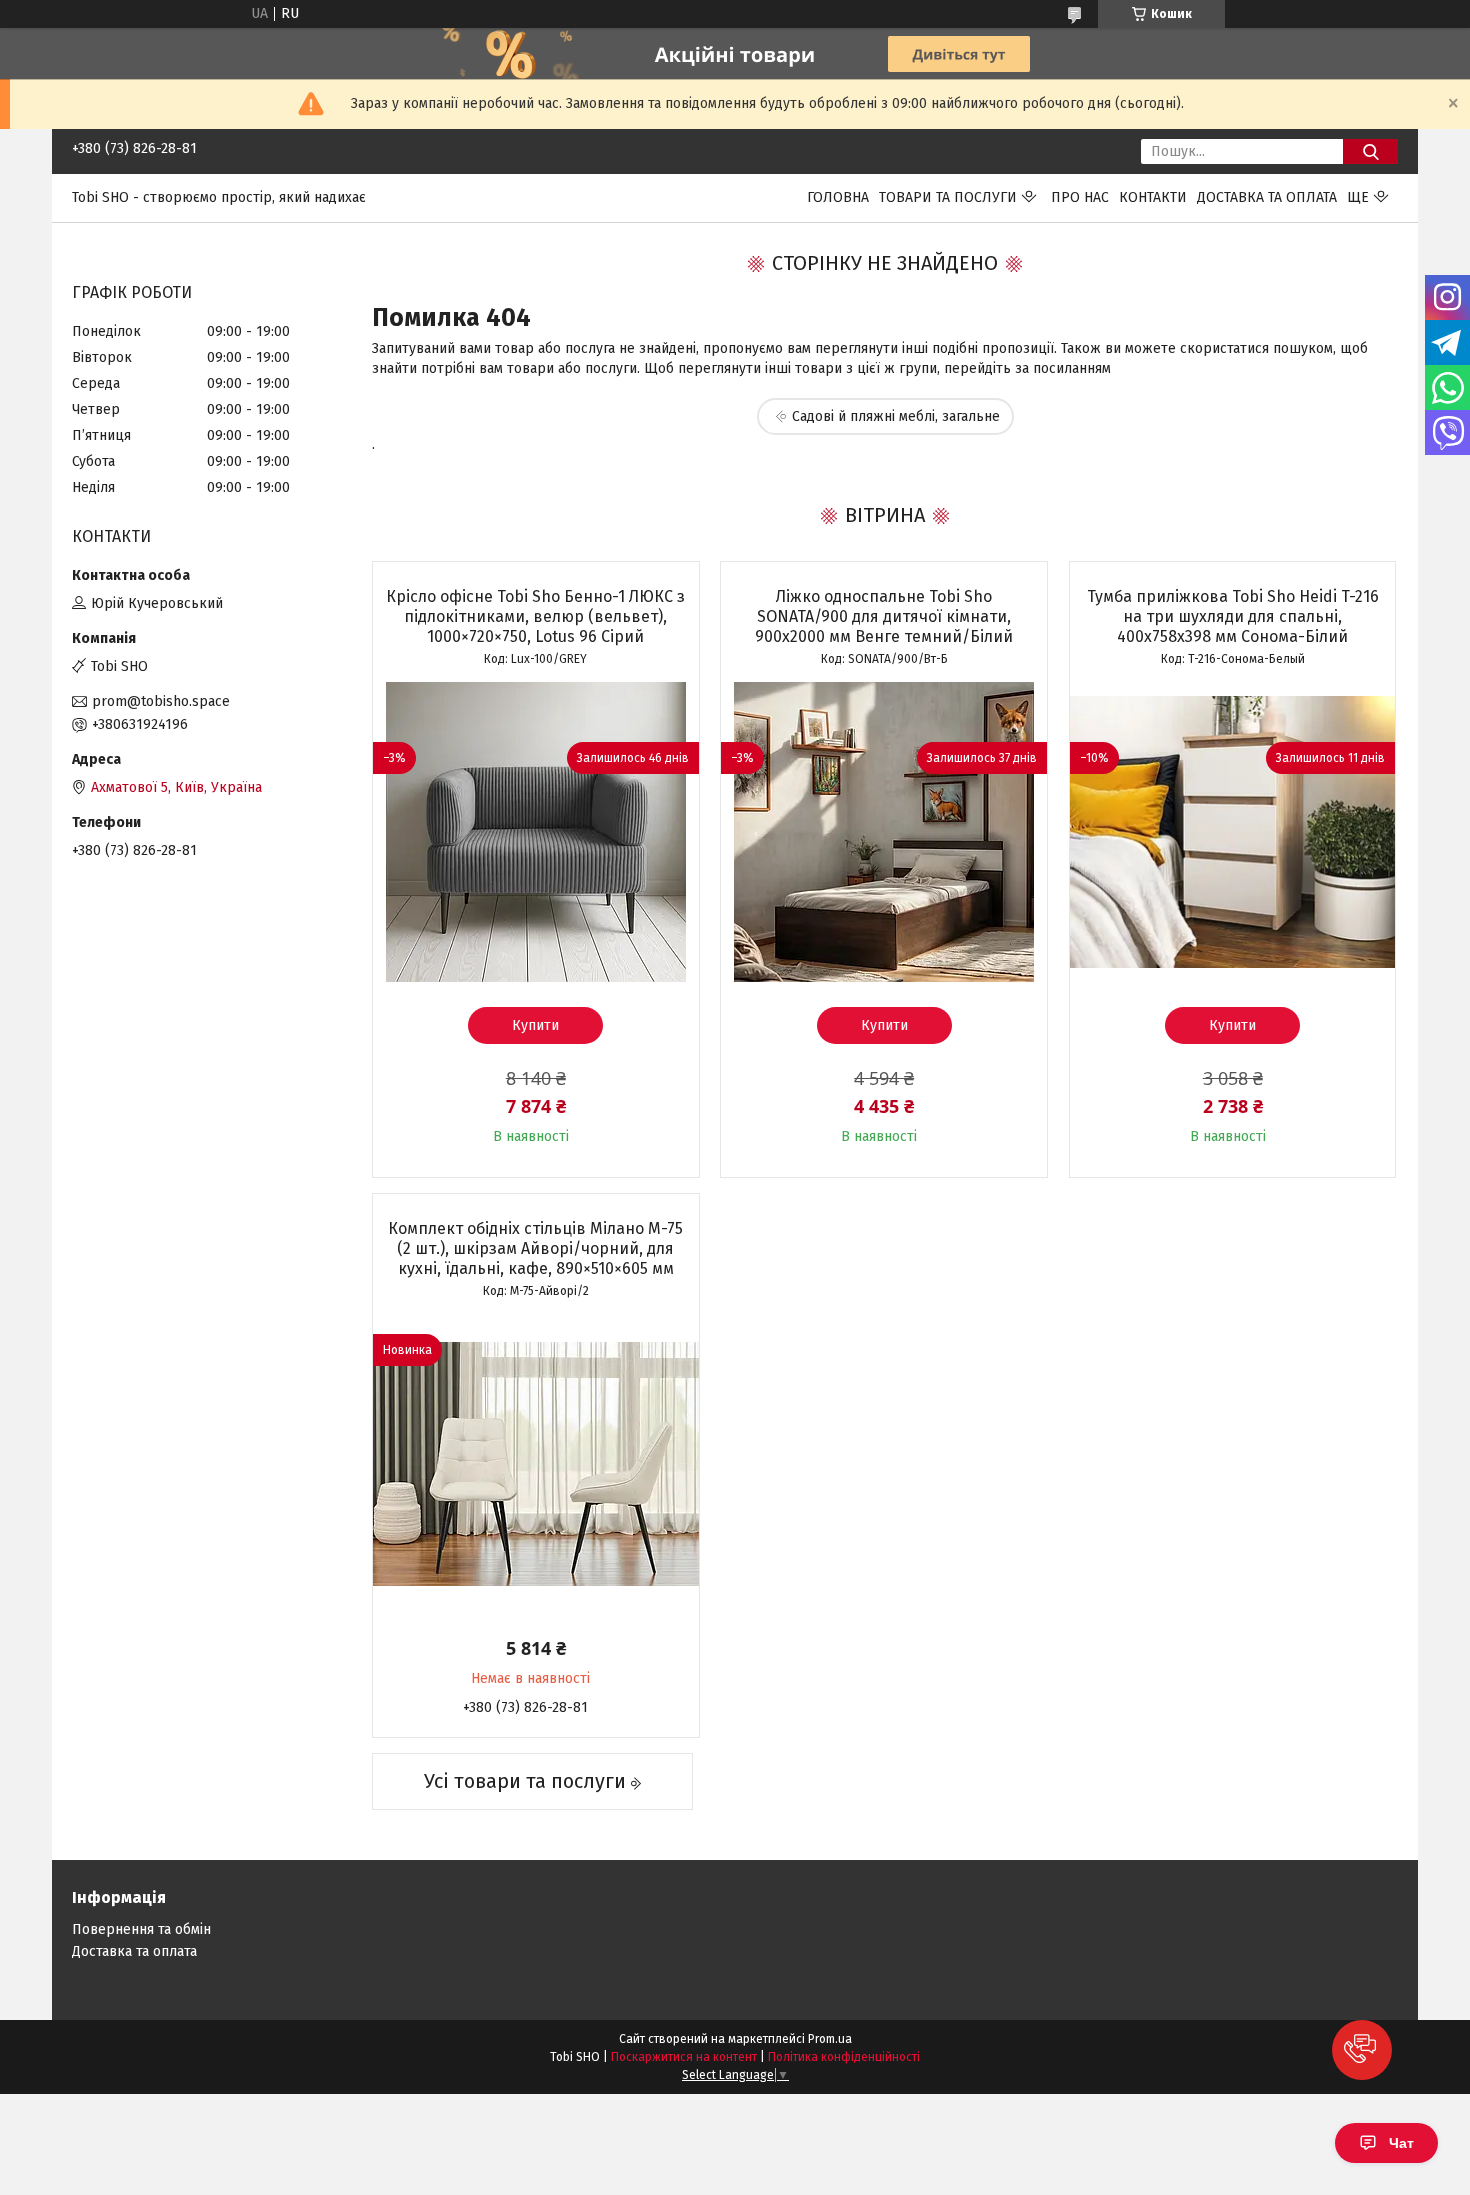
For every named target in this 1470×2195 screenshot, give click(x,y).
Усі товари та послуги (525, 1781)
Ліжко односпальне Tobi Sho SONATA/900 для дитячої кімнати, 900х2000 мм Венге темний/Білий (884, 616)
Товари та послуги (948, 197)
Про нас (1080, 197)
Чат (1401, 2143)
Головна (838, 197)
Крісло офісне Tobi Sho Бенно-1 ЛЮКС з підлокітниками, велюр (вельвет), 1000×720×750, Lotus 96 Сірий (535, 616)
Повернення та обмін (141, 1929)
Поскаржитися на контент (684, 2057)
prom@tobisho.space (161, 701)
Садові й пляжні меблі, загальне (896, 416)
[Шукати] (1370, 151)
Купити (535, 1025)
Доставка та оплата (1267, 197)
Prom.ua (830, 2039)
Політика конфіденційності (844, 2057)
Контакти (1153, 197)
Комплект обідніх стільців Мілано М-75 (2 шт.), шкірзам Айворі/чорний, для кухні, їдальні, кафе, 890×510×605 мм (535, 1248)
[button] (1362, 2050)
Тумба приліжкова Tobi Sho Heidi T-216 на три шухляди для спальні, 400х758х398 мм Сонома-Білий (1233, 616)
